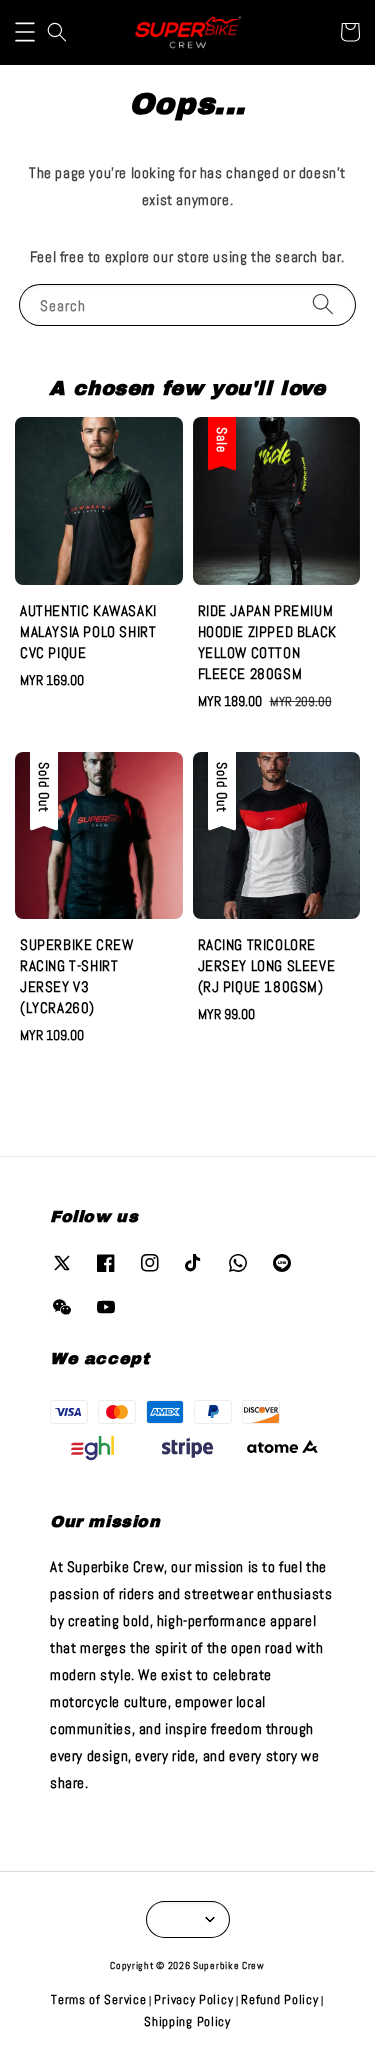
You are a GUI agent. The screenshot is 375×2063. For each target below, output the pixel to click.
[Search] (323, 304)
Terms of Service (98, 1999)
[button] (25, 32)
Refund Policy (279, 1999)
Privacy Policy (193, 1999)
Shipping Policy (187, 2021)
